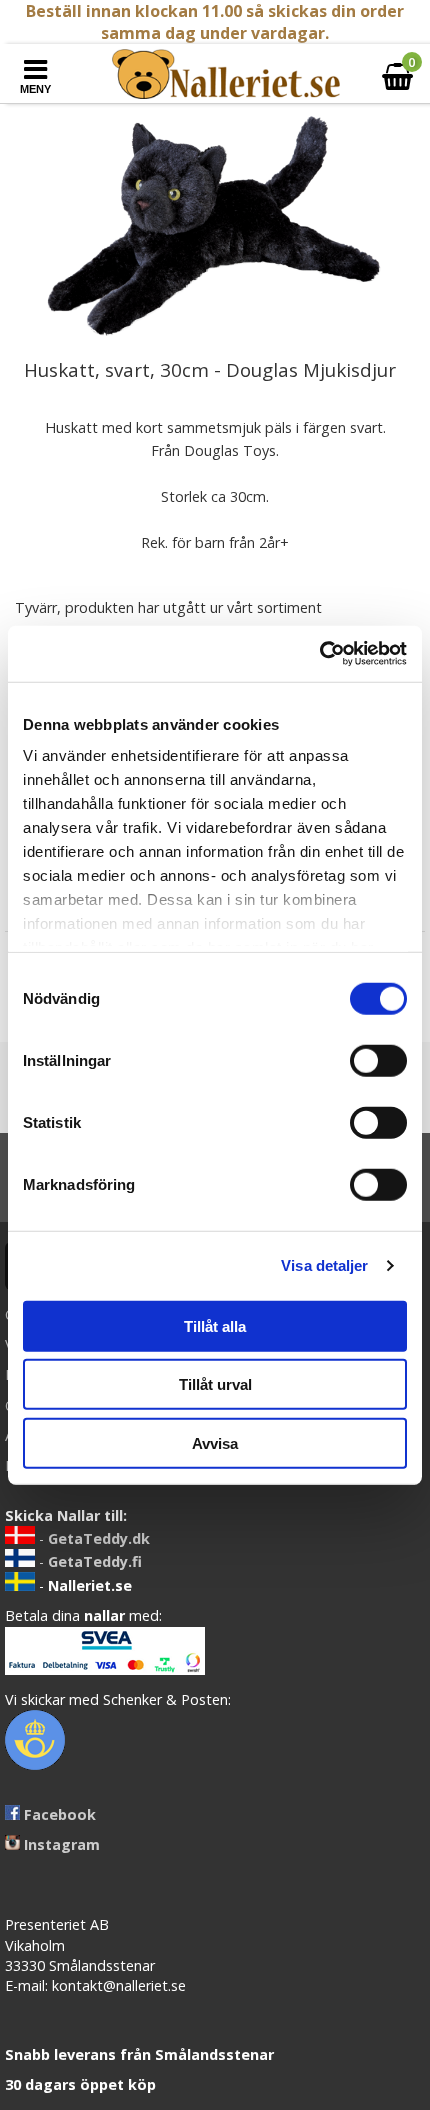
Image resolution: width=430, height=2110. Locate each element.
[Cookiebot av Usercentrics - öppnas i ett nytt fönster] (319, 654)
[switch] (378, 1060)
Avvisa (215, 1442)
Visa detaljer (324, 1265)
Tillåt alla (215, 1325)
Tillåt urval (215, 1384)
